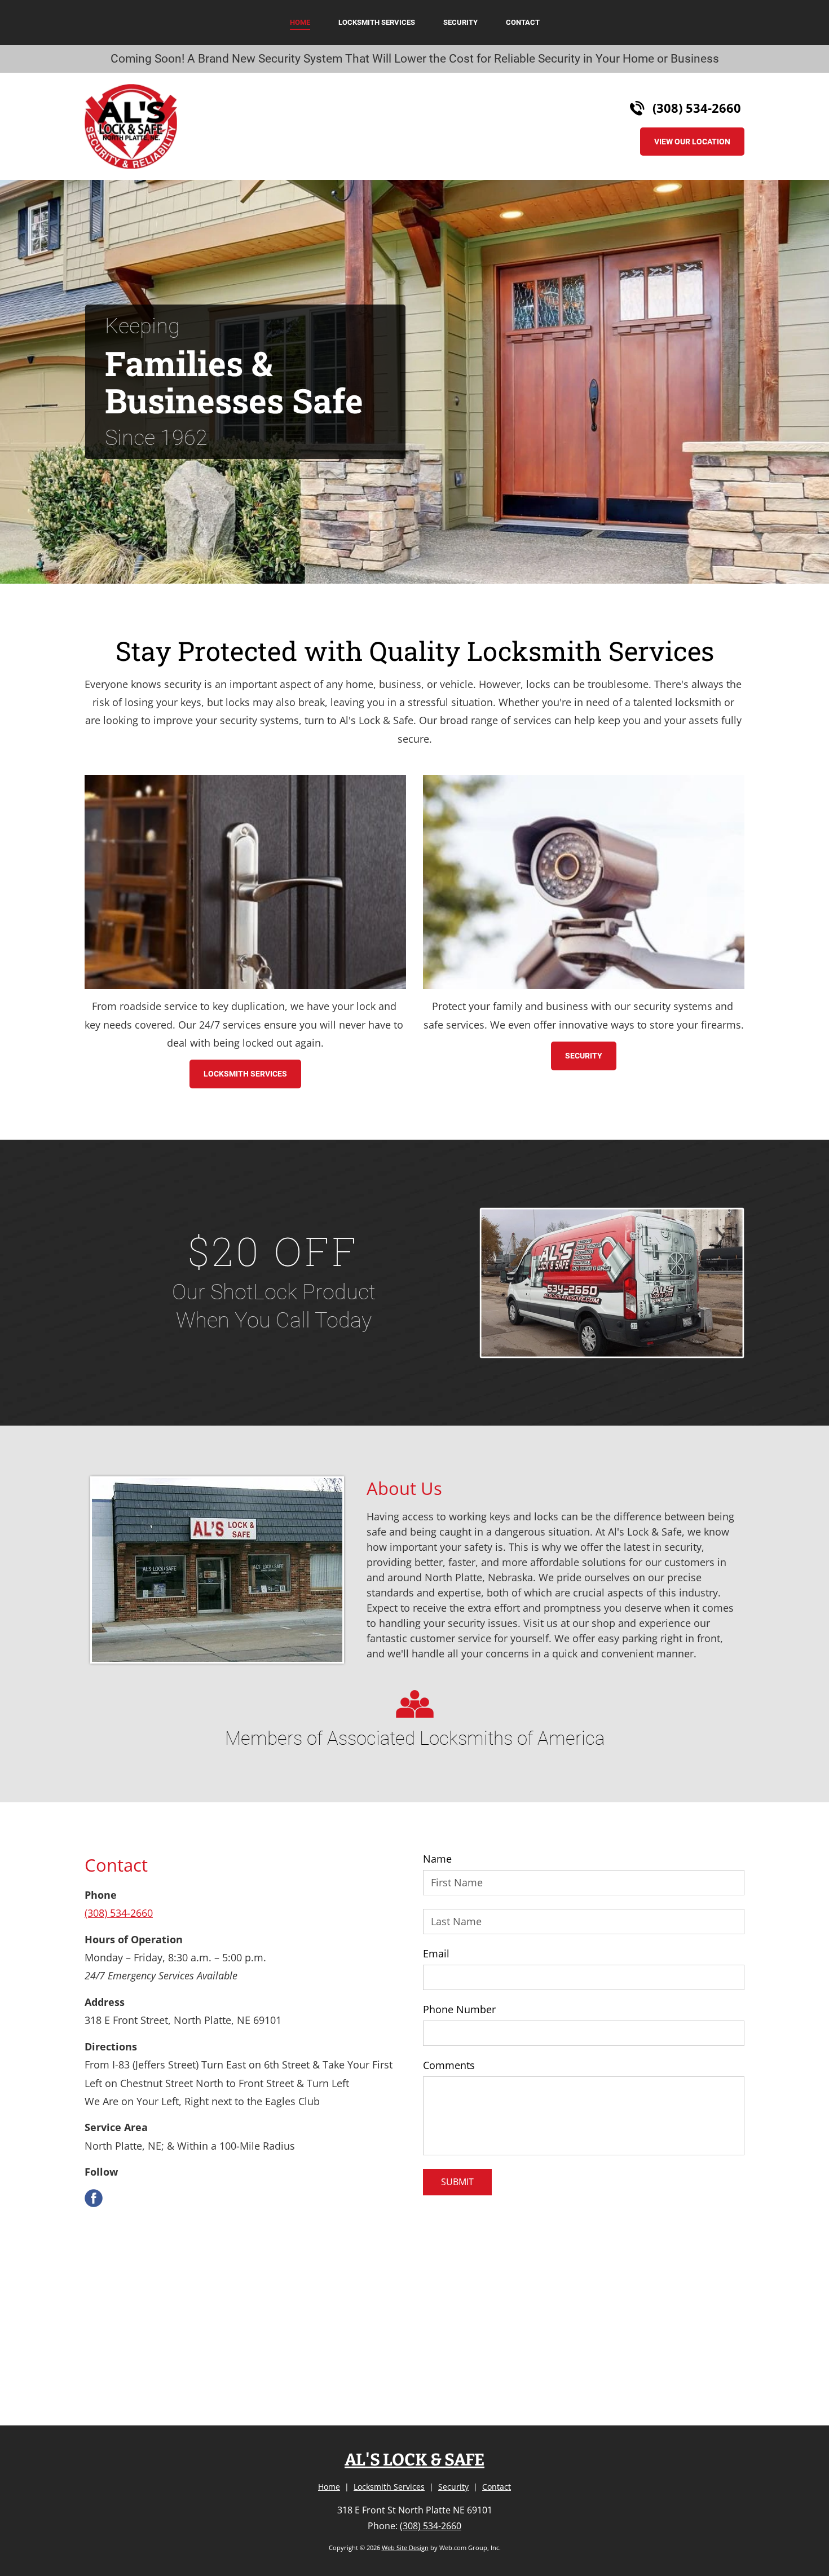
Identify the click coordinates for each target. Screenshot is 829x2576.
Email (436, 1954)
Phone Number (459, 2010)
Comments (449, 2066)
